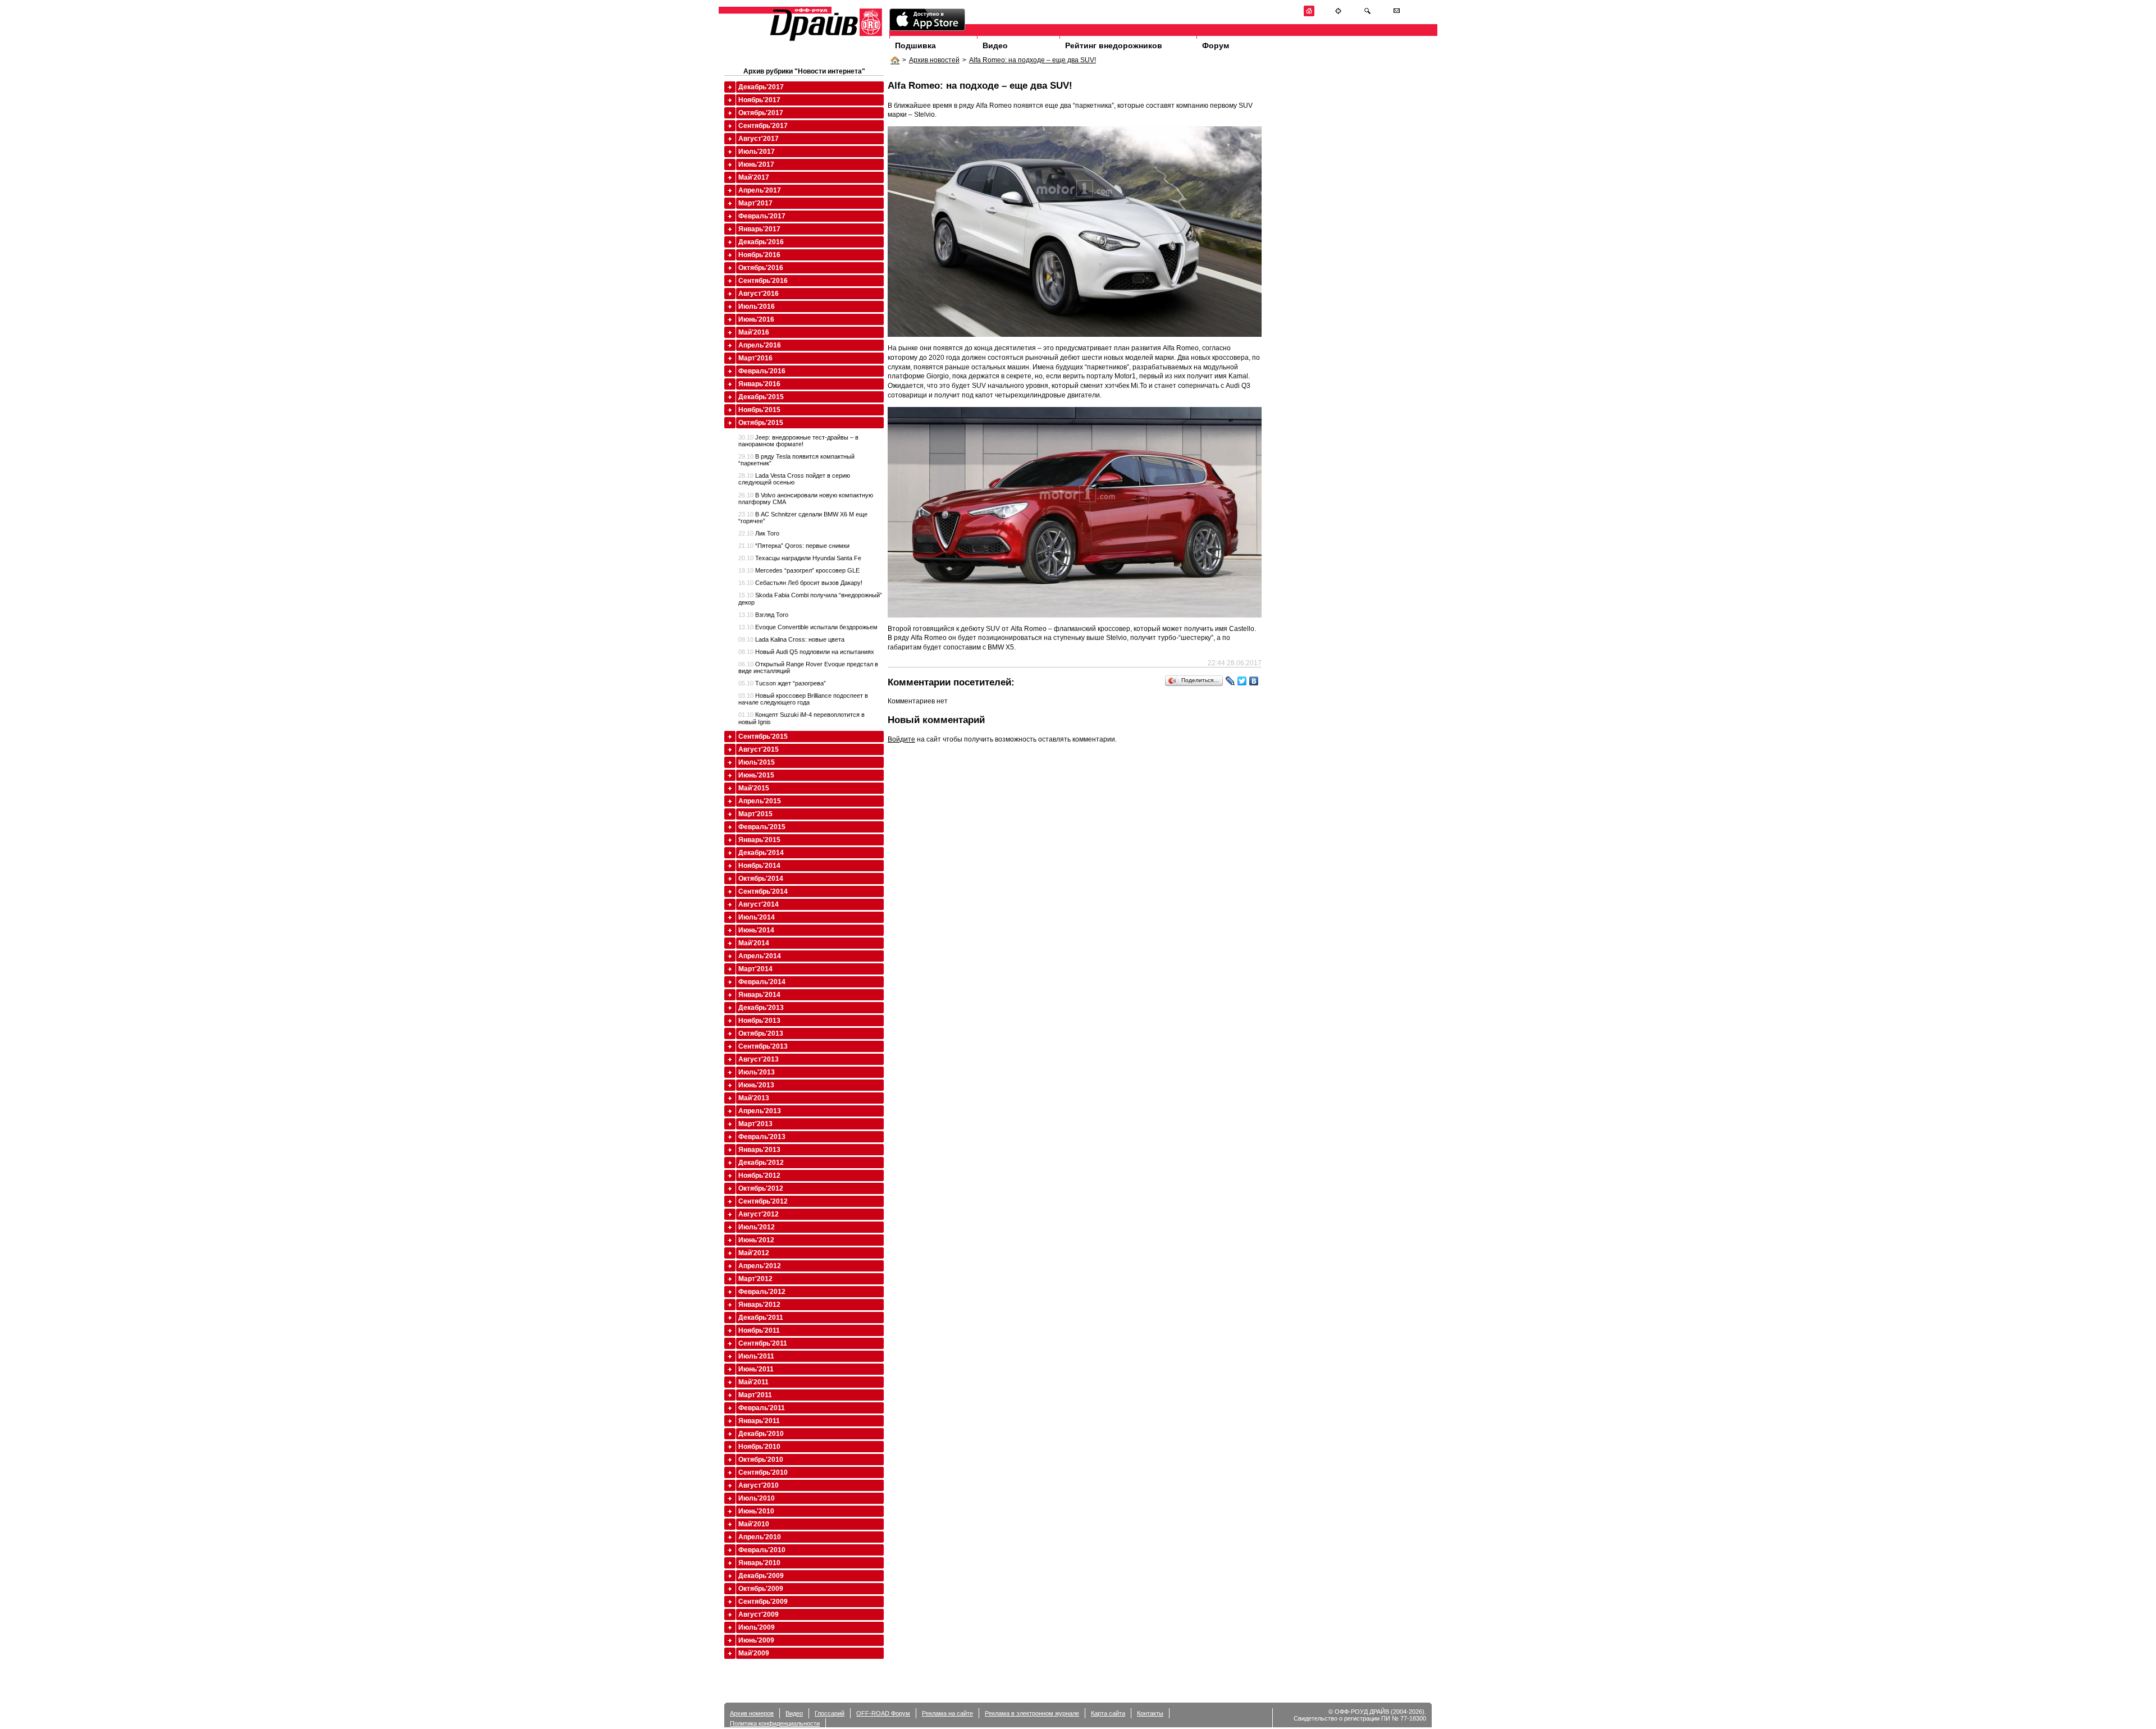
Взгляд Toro (763, 615)
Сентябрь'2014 (763, 891)
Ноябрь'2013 (759, 1021)
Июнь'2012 (756, 1240)
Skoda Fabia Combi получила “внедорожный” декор (810, 598)
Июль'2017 (757, 152)
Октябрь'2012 (761, 1188)
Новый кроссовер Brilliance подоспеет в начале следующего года (803, 699)
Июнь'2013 (756, 1085)
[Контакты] (1397, 14)
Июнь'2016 (756, 319)
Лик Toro (759, 533)
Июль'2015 (757, 762)
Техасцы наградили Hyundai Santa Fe (800, 558)
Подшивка (915, 45)
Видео (995, 45)
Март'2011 (755, 1395)
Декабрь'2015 (761, 397)
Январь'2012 (759, 1305)
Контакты (1150, 1713)
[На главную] (1309, 14)
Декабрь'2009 (761, 1576)
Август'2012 (759, 1214)
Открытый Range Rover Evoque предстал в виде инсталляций (808, 667)
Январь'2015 (759, 840)
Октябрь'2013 (761, 1033)
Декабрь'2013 (761, 1008)
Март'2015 (755, 814)
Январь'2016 (759, 384)
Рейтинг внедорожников (1114, 45)
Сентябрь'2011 (763, 1343)
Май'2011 (753, 1382)
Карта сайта (1108, 1713)
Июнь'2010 (756, 1511)
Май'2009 (754, 1653)
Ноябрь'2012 (759, 1175)
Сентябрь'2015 (763, 737)
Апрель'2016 (760, 345)
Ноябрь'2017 (759, 100)
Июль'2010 (757, 1498)
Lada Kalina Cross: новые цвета (791, 639)
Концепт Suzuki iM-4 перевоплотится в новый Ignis (801, 718)
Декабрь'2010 (761, 1434)
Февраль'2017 (762, 216)
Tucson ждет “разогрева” (782, 683)
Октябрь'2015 (761, 423)
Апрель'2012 (760, 1266)
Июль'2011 (756, 1356)
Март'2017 (755, 203)
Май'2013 (754, 1098)
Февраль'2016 (762, 371)
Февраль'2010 (762, 1550)
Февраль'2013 (762, 1137)
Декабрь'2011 (761, 1318)
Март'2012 (755, 1279)
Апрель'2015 (760, 801)
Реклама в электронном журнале (1032, 1713)
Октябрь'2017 (761, 113)
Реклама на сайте (947, 1713)
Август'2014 (759, 904)
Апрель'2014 (760, 956)
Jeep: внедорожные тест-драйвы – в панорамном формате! (798, 441)
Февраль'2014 (762, 982)
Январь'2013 (759, 1150)
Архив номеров (752, 1713)
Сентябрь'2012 (763, 1201)
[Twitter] (1242, 681)
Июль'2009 (757, 1627)
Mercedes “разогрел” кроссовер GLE (799, 570)
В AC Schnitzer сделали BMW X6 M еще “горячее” (803, 518)
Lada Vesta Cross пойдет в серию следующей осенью (794, 479)
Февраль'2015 (762, 827)
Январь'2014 (759, 995)
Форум (1216, 45)
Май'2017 (754, 177)
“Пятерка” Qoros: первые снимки (794, 546)
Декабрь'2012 (761, 1163)
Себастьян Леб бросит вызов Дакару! (800, 583)
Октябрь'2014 (761, 879)
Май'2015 (754, 788)
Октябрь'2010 (761, 1460)
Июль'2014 (757, 917)
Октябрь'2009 (761, 1589)
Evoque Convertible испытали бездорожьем (808, 627)
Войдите (901, 739)
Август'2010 (759, 1485)
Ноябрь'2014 (759, 866)
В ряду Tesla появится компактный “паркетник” (796, 460)
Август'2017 (759, 139)
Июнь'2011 (756, 1369)
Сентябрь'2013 (763, 1046)
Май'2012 (754, 1253)
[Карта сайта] (1338, 14)
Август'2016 (759, 294)
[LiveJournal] (1230, 681)
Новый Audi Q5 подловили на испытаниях (806, 652)
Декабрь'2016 (761, 242)
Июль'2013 (757, 1072)
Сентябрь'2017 (763, 126)
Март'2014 (755, 969)
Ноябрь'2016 (759, 255)
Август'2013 (759, 1059)
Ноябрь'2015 (759, 410)
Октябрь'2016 (761, 268)
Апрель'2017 (760, 190)
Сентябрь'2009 (763, 1602)
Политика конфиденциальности (775, 1723)
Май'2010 (754, 1524)
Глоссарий (830, 1713)
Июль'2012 (757, 1227)
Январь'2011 (759, 1421)
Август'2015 (759, 749)
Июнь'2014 (756, 930)
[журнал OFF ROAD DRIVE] (825, 40)
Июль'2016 (757, 307)
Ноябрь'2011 (759, 1330)
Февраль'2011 (762, 1408)
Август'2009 (759, 1614)
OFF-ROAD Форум (883, 1713)
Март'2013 (755, 1124)
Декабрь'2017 (761, 87)
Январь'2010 (759, 1563)
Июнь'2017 (756, 164)
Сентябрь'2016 (763, 281)
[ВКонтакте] (1254, 681)
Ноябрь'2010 (759, 1447)
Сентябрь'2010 (763, 1472)
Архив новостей (934, 60)
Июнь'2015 (756, 775)
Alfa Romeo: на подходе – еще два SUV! (1033, 60)
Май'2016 (754, 332)
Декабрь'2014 (761, 853)
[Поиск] (1367, 14)
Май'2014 (754, 943)
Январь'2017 (759, 229)
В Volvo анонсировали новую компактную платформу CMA (806, 498)
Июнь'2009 (756, 1640)
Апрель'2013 (760, 1111)
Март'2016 (755, 358)
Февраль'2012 (762, 1292)
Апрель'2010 (760, 1537)
